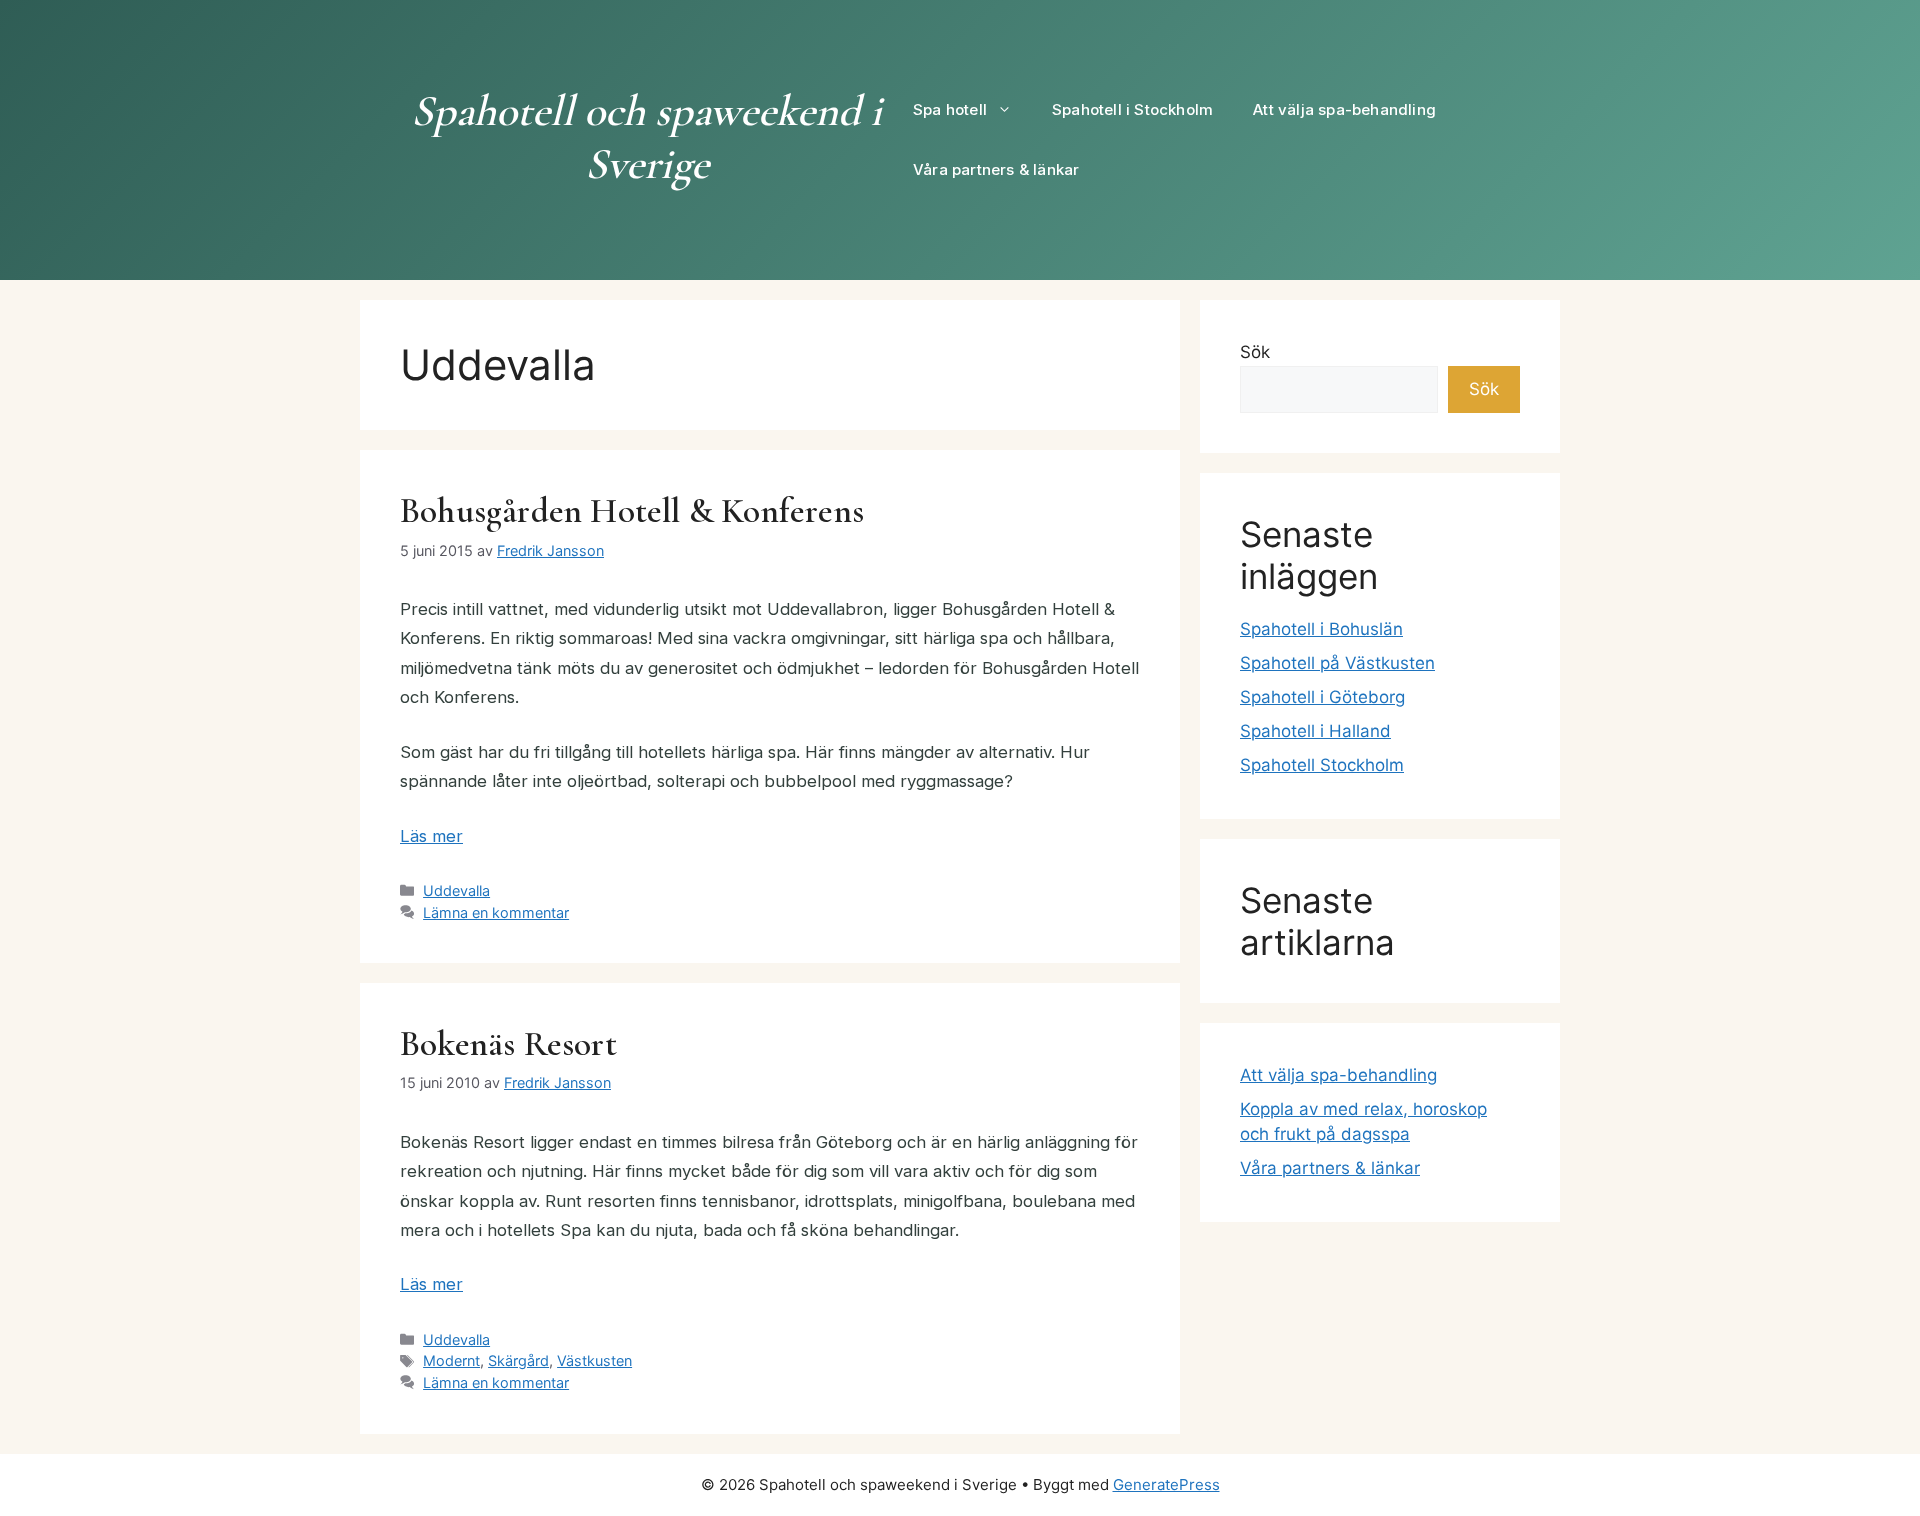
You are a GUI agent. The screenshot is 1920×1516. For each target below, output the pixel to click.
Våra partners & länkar (996, 169)
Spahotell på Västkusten (1337, 663)
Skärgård (518, 1360)
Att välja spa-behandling (1344, 109)
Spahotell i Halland (1315, 731)
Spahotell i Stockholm (1132, 109)
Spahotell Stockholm (1322, 765)
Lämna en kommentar (496, 912)
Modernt (451, 1360)
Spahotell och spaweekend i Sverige (646, 137)
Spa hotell (950, 109)
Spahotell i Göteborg (1322, 697)
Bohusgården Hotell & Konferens (632, 511)
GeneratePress (1166, 1484)
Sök (1255, 352)
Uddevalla (456, 890)
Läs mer (431, 836)
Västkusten (594, 1360)
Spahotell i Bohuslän (1321, 629)
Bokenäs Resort (508, 1044)
